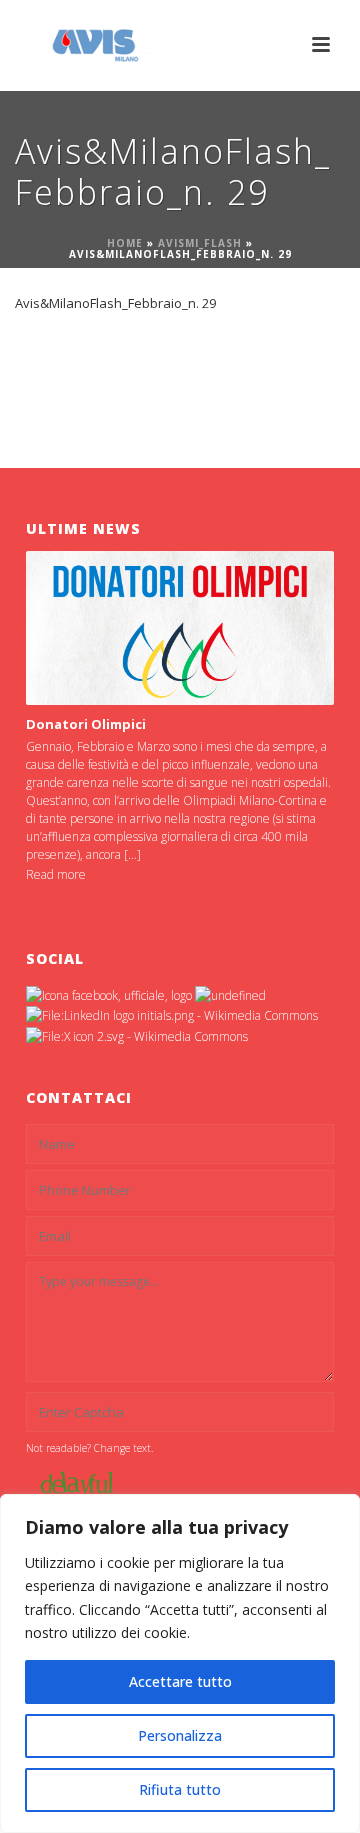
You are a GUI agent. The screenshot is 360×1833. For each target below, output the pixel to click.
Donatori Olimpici (86, 724)
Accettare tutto (180, 1681)
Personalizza (180, 1735)
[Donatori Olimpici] (179, 628)
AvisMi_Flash (200, 243)
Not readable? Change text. (89, 1448)
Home (125, 243)
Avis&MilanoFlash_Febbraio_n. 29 (115, 303)
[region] (180, 1663)
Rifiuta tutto (180, 1789)
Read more (56, 874)
